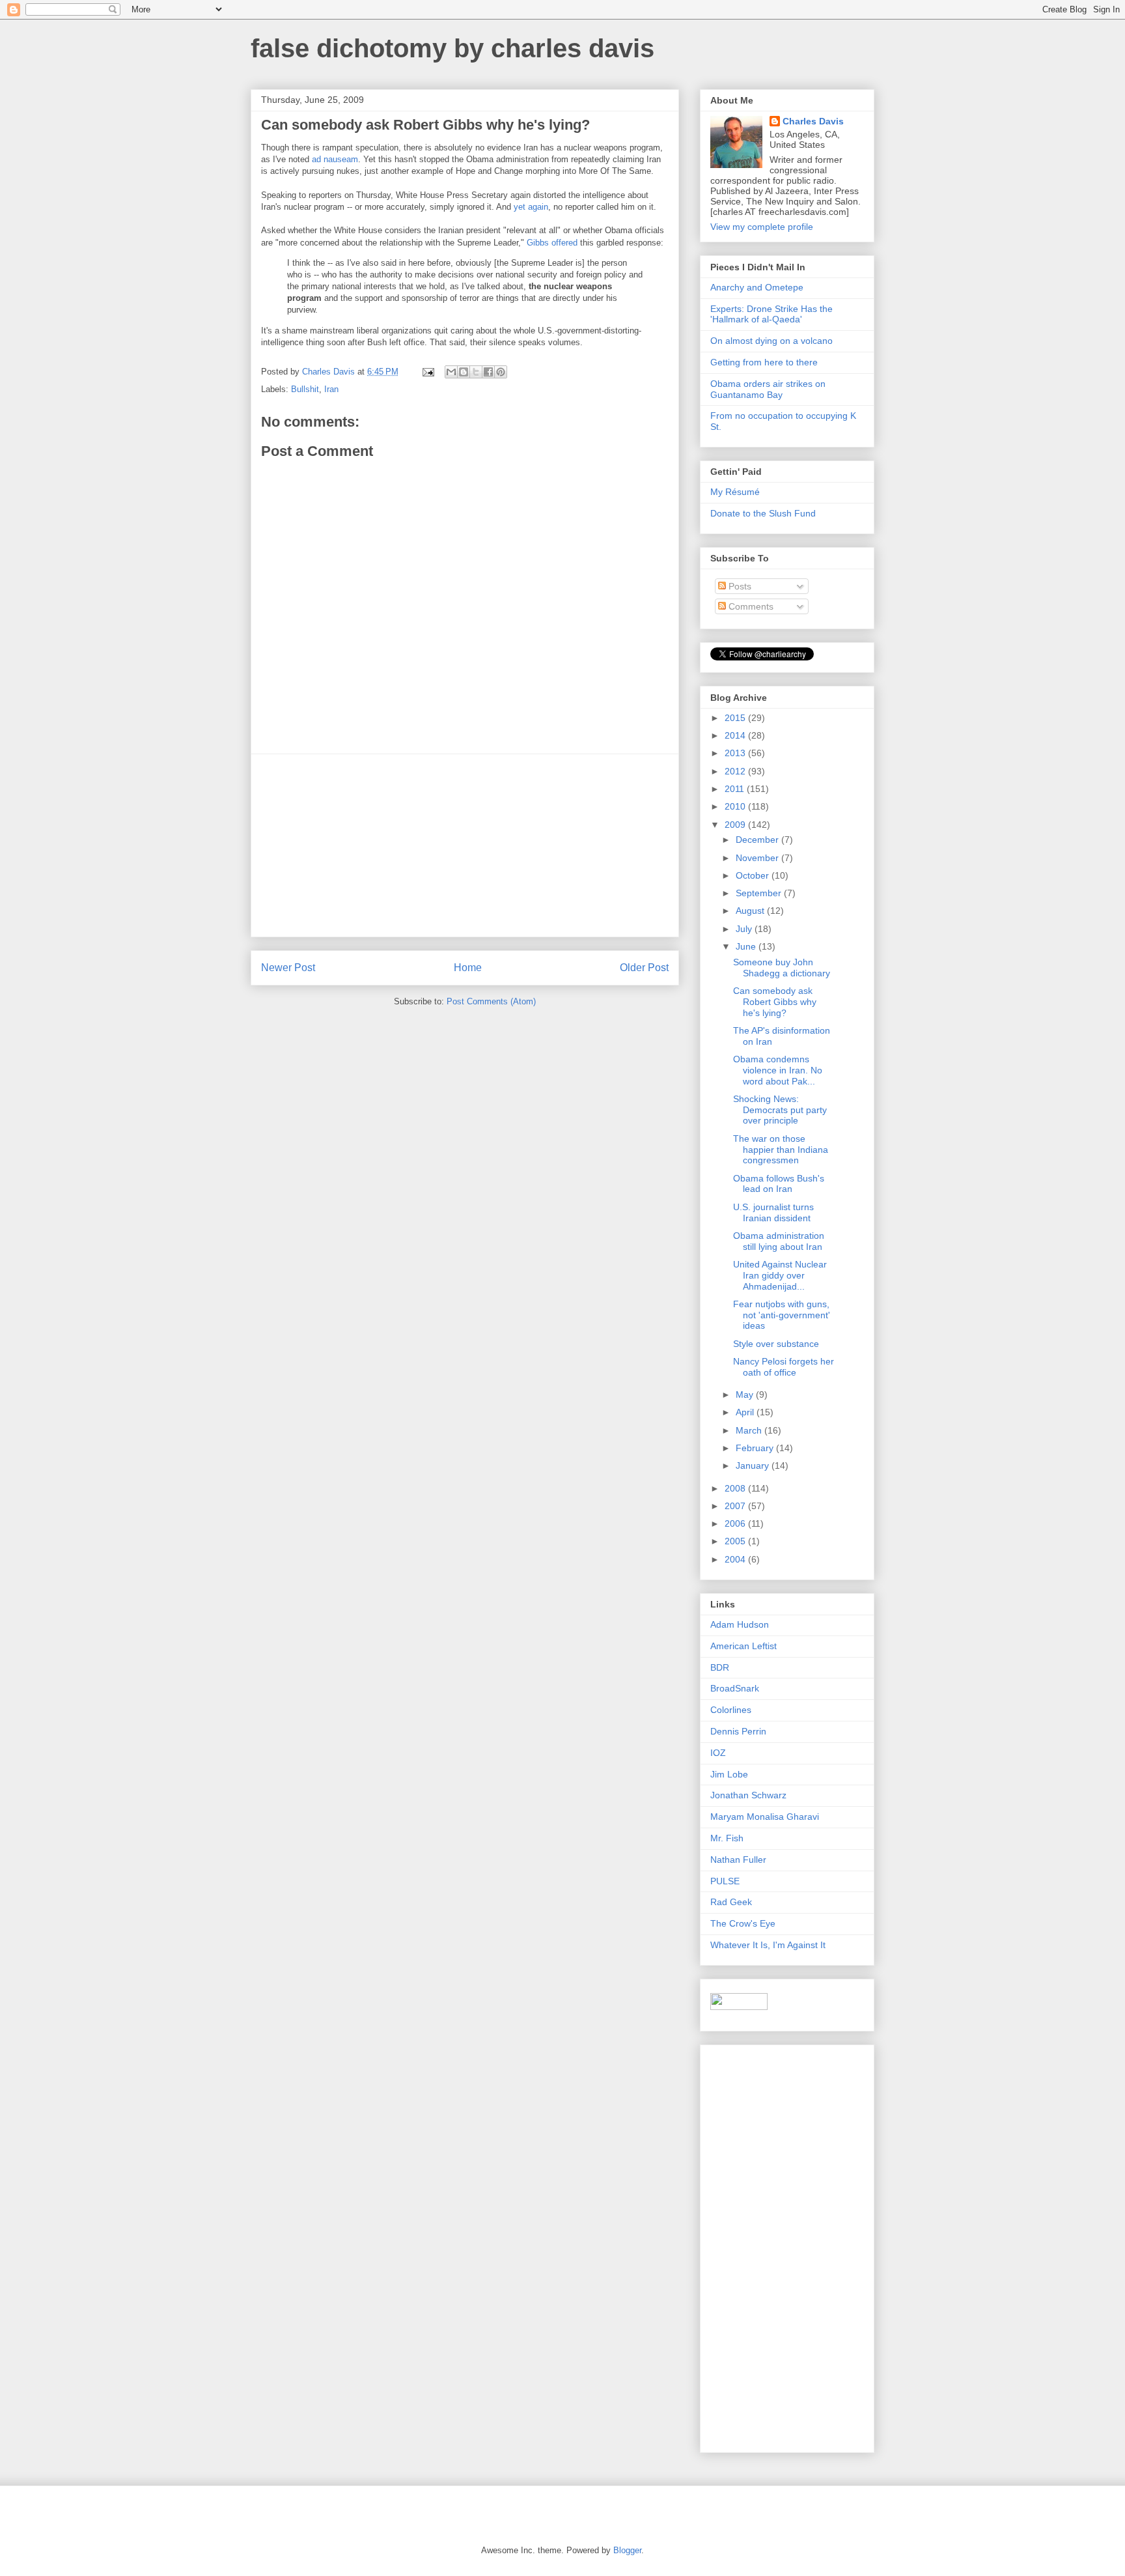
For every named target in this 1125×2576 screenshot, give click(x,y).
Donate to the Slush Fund (763, 513)
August (751, 911)
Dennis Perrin (738, 1731)
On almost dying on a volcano (771, 341)
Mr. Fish (727, 1838)
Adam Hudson (740, 1624)
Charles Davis (813, 121)
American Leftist (743, 1646)
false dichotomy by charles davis (452, 48)
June (747, 946)
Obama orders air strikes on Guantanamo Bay (768, 389)
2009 (736, 825)
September (760, 893)
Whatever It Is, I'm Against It (768, 1945)
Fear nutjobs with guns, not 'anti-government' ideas (782, 1315)
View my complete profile (762, 227)
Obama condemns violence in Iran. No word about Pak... (778, 1070)
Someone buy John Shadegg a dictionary (782, 968)
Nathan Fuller (738, 1860)
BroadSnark (735, 1688)
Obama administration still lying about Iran (779, 1241)
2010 (736, 806)
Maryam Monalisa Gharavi (765, 1817)
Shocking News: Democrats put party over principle (780, 1110)
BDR (720, 1667)
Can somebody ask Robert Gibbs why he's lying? (775, 1002)
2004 (736, 1559)
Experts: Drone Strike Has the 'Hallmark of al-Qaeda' (771, 314)
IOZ (718, 1753)
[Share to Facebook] (488, 372)
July (745, 929)
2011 (736, 789)
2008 (736, 1488)
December (758, 840)
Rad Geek (731, 1902)
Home (468, 968)
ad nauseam (335, 159)
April (746, 1412)
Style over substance (776, 1344)
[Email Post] (427, 372)
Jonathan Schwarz (748, 1795)
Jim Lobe (729, 1774)
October (754, 875)
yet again (531, 207)
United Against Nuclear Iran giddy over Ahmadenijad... (780, 1275)
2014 (736, 735)
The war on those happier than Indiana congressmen (781, 1150)
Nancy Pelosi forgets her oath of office (784, 1367)
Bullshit (305, 389)
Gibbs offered (552, 243)
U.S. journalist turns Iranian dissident (773, 1212)
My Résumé (735, 492)
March (750, 1430)
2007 (736, 1506)
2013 (736, 753)
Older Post (644, 968)
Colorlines (731, 1710)
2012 (736, 771)
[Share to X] (476, 372)
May (746, 1394)
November (758, 858)
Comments (750, 606)
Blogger (627, 2550)
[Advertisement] (465, 845)
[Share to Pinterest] (501, 372)
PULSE (725, 1881)
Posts (739, 586)
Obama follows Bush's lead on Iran (779, 1184)
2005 (736, 1541)
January (754, 1465)
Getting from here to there (764, 362)
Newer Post (288, 968)
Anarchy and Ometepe (757, 287)
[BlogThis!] (464, 372)
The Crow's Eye (743, 1923)
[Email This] (451, 372)
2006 (736, 1523)
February (756, 1448)
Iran (331, 389)
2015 (736, 718)
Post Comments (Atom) (491, 1001)
